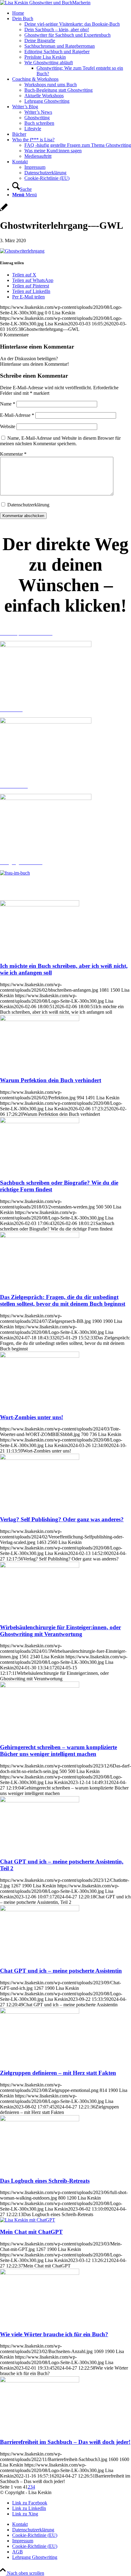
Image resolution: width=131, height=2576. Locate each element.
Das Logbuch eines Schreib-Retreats (45, 2181)
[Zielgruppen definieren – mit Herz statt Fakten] (40, 2012)
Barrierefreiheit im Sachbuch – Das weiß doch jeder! (65, 2442)
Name (8, 404)
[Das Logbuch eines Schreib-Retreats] (40, 2120)
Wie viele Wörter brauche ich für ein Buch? (54, 2334)
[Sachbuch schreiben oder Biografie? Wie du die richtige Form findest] (40, 1121)
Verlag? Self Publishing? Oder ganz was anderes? (62, 1519)
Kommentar (13, 454)
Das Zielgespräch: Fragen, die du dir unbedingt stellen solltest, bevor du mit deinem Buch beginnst (63, 1300)
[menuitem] (72, 13)
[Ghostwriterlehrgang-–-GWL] (4, 211)
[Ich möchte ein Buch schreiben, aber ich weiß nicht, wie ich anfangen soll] (40, 905)
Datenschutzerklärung (28, 505)
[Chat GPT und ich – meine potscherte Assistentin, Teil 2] (40, 1801)
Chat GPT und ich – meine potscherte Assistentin (61, 1971)
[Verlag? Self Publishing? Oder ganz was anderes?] (40, 1458)
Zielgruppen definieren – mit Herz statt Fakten (58, 2073)
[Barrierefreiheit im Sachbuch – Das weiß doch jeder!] (40, 2381)
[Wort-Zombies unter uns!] (40, 1356)
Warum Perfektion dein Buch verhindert (51, 1080)
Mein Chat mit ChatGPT (31, 2232)
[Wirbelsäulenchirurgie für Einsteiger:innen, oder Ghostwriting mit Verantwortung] (40, 1566)
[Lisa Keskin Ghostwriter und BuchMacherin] (45, 3)
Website (8, 426)
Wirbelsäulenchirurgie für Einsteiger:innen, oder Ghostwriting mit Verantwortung (60, 1631)
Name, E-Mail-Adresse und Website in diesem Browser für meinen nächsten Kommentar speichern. (60, 441)
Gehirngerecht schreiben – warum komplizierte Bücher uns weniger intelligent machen (58, 1751)
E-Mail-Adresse (17, 415)
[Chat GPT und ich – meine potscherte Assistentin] (40, 1910)
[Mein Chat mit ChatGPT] (28, 2220)
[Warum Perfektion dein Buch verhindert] (40, 1019)
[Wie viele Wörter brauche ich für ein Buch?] (40, 2273)
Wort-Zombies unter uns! (32, 1417)
